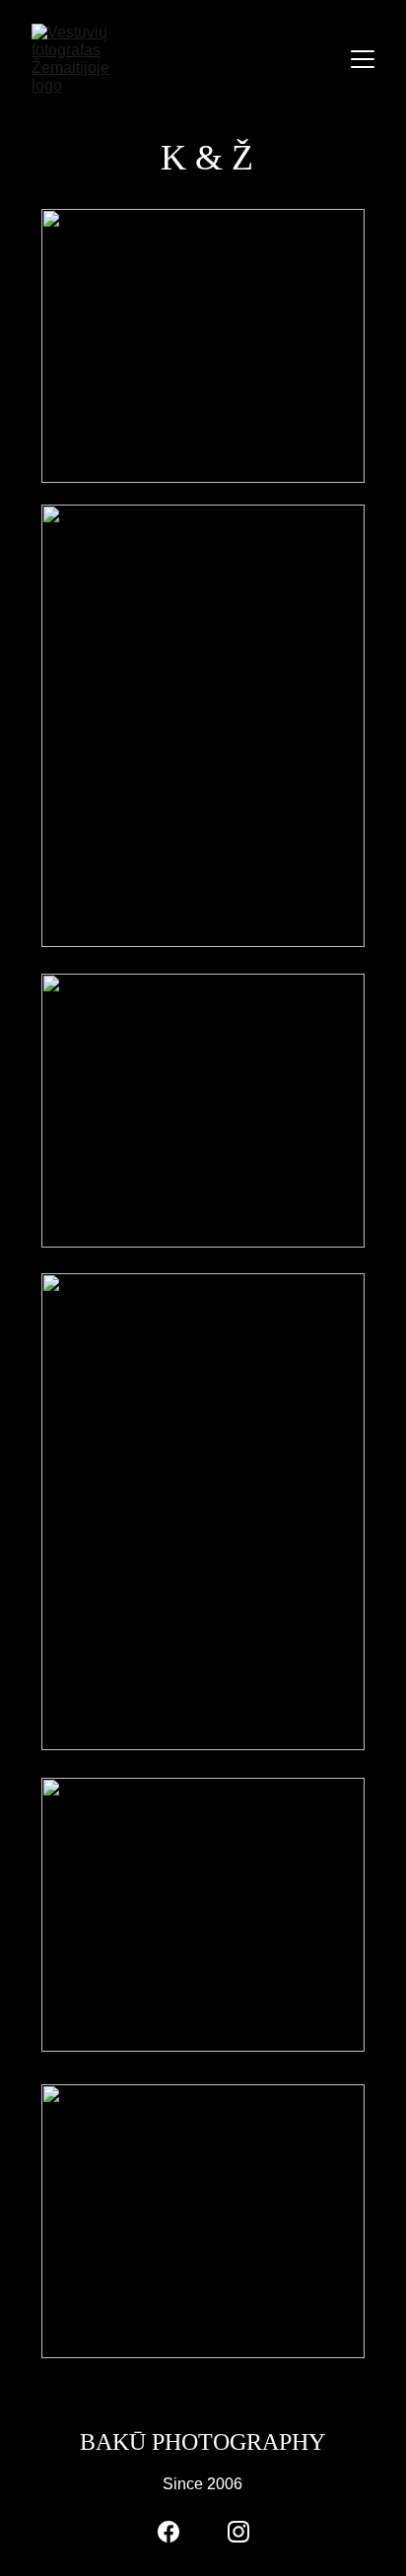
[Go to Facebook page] (169, 2532)
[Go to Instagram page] (238, 2532)
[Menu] (363, 59)
